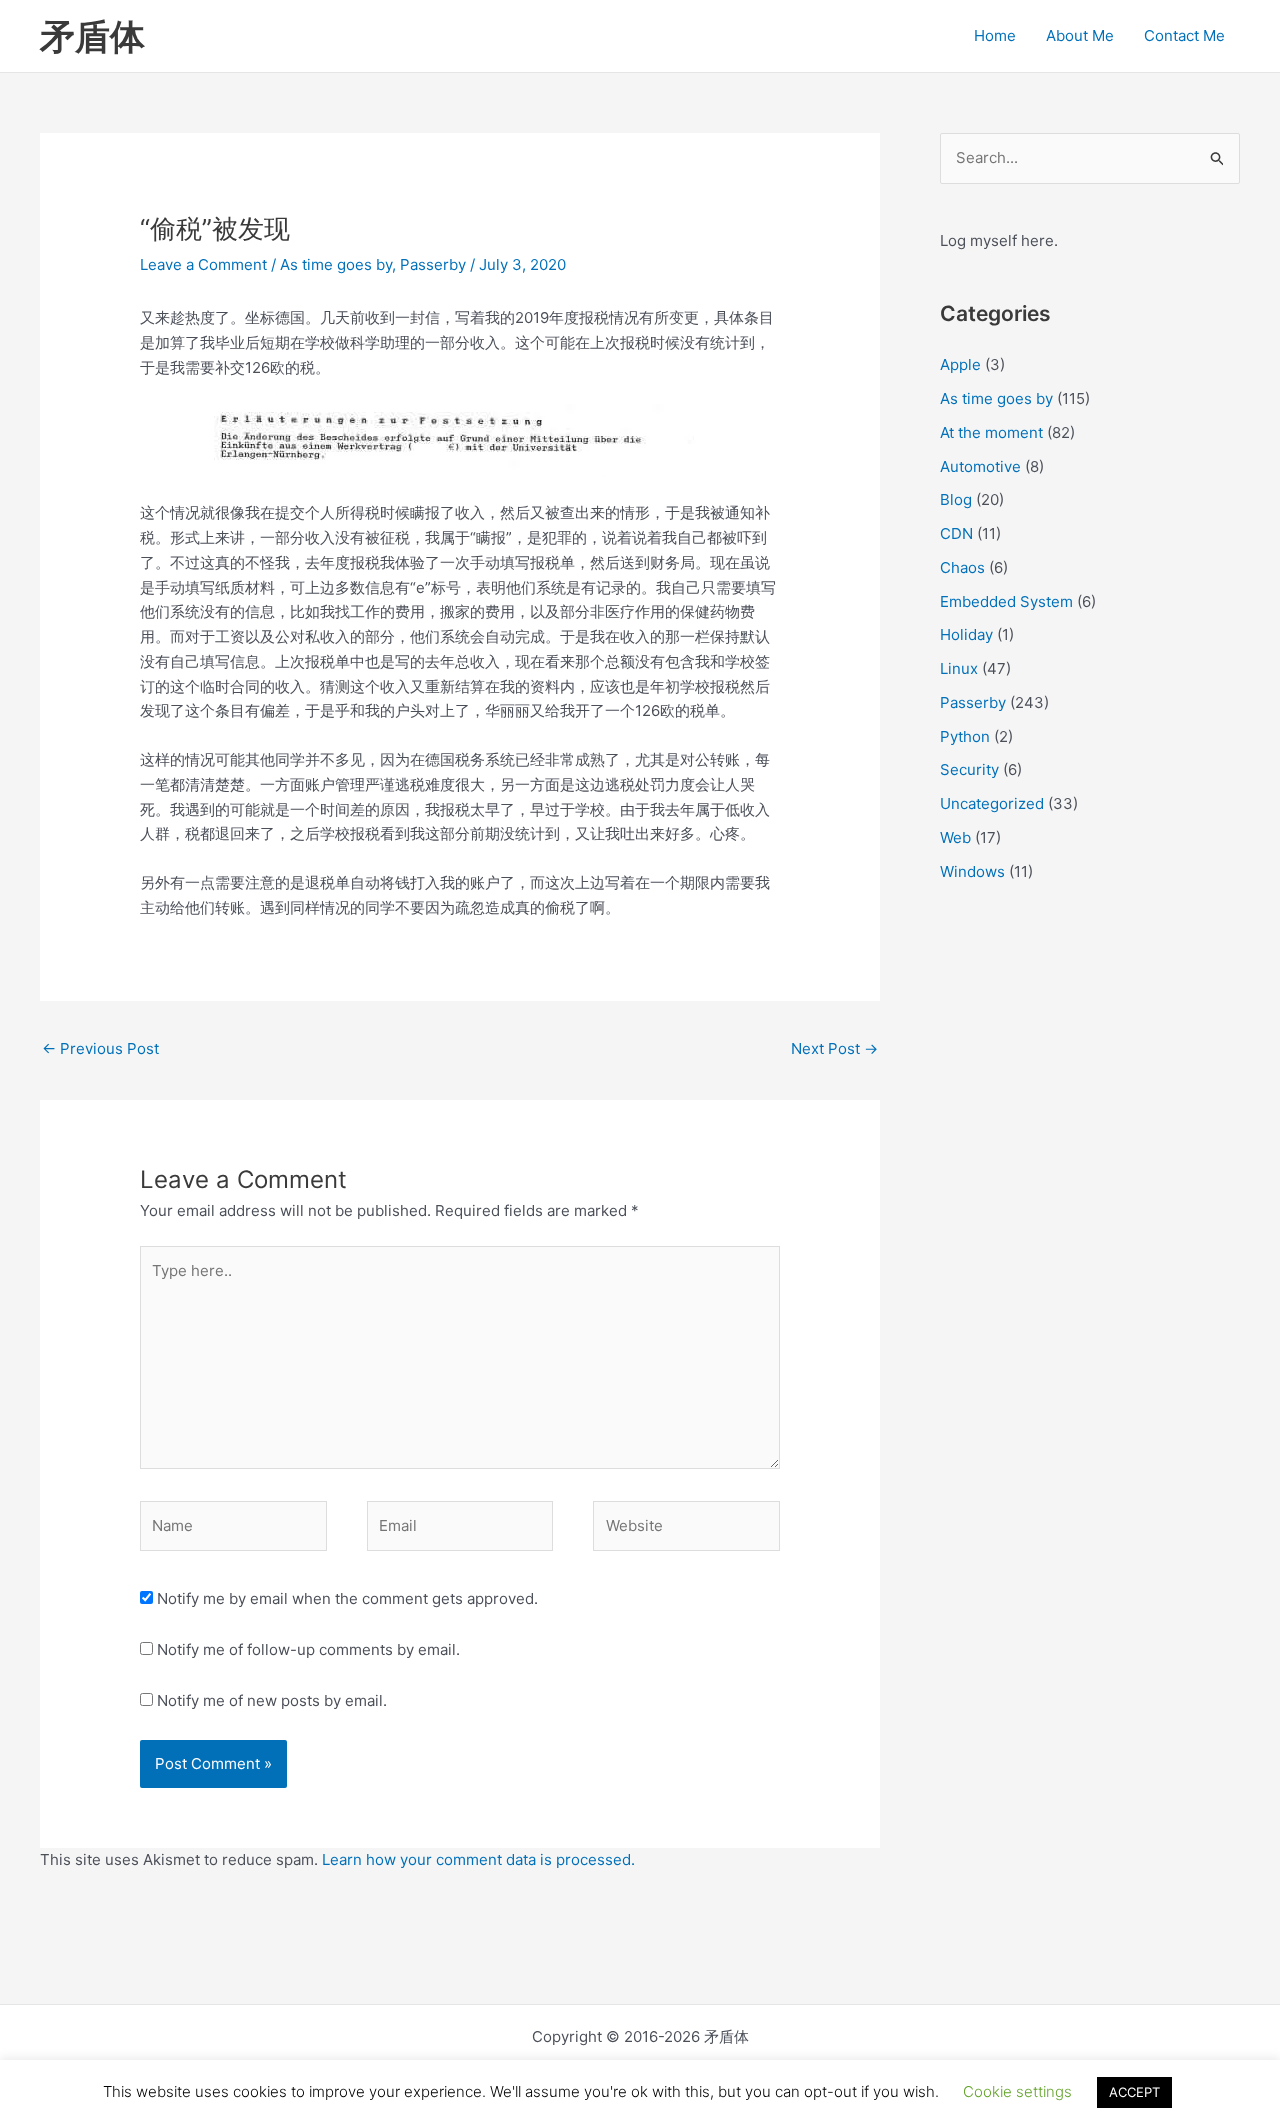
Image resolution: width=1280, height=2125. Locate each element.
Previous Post (100, 1048)
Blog (956, 499)
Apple (960, 364)
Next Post (834, 1048)
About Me (1080, 35)
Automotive (980, 466)
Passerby (433, 264)
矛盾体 (92, 36)
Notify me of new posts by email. (272, 1700)
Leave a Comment (203, 264)
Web (955, 837)
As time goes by (336, 264)
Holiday (966, 634)
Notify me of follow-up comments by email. (308, 1649)
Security (969, 769)
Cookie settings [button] (1017, 2091)
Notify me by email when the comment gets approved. (345, 1598)
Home (995, 35)
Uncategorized (992, 803)
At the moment (991, 432)
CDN (956, 533)
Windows (972, 871)
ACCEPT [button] (1134, 2092)
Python (965, 736)
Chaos (962, 567)
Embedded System (1006, 601)
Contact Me (1184, 35)
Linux (959, 668)
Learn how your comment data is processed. (478, 1859)
